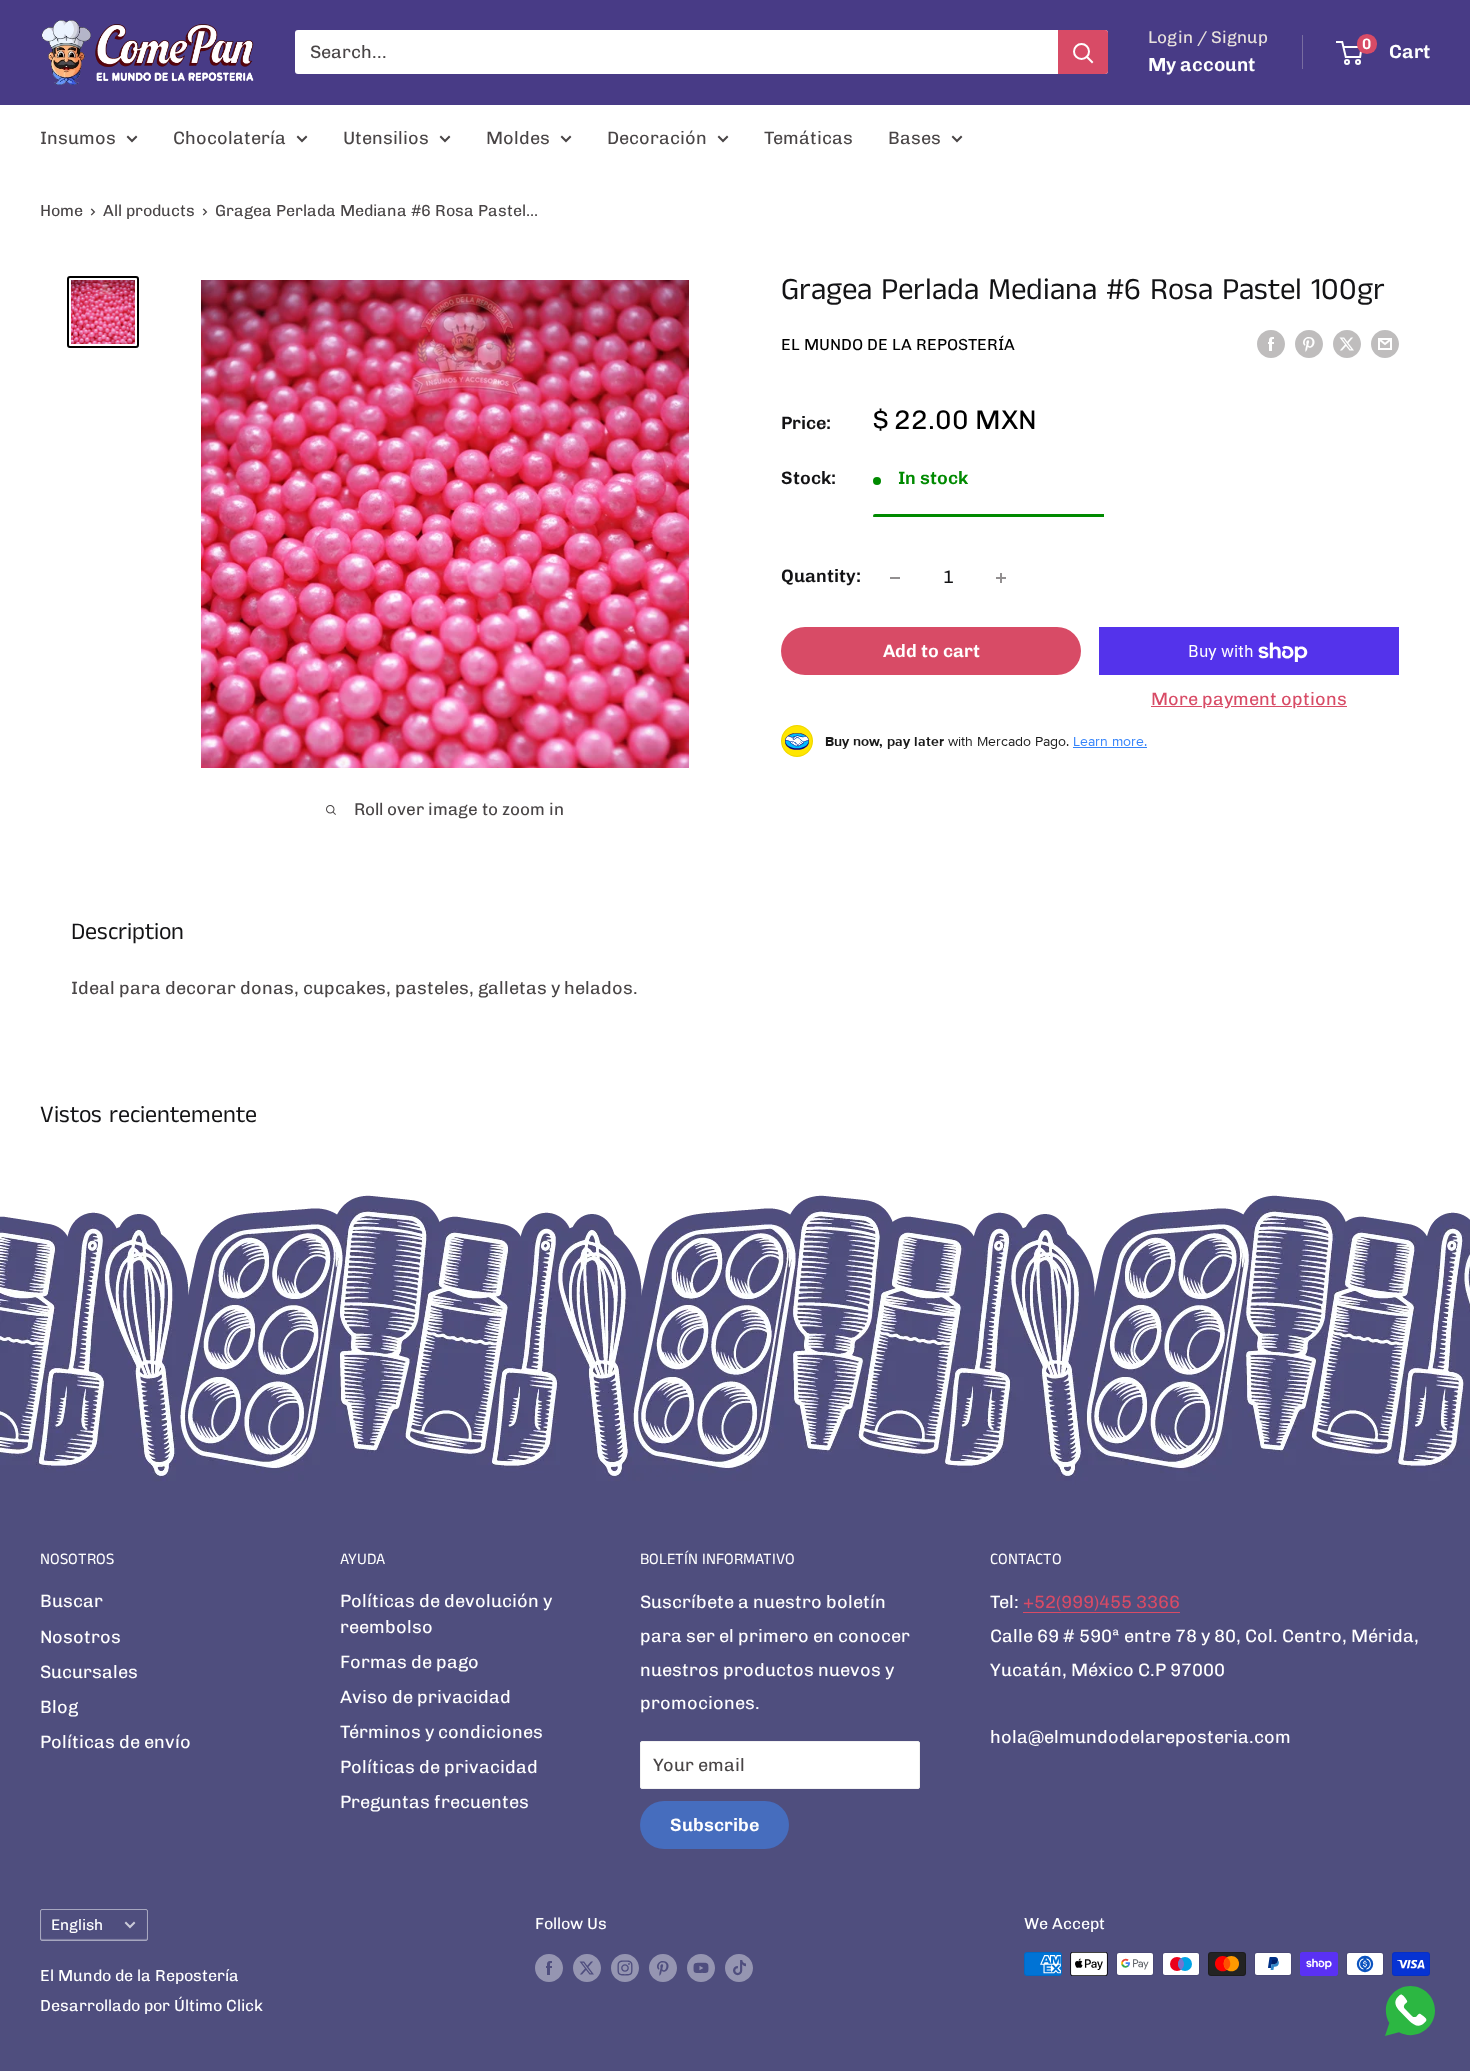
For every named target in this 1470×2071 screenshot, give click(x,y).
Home (61, 210)
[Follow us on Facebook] (549, 1967)
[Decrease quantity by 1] (895, 578)
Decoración (657, 138)
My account (1201, 64)
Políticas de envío (115, 1742)
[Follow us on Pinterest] (663, 1967)
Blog (59, 1707)
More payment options (1249, 700)
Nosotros (80, 1637)
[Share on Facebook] (1271, 344)
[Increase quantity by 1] (1001, 578)
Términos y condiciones (441, 1732)
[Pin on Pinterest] (1309, 344)
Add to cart (931, 652)
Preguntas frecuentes (434, 1802)
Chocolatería (229, 138)
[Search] (1083, 52)
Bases (914, 138)
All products (149, 210)
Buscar (71, 1601)
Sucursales (89, 1672)
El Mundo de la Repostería (898, 344)
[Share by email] (1385, 344)
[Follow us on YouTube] (701, 1967)
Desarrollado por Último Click (151, 2005)
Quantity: (821, 577)
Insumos (78, 138)
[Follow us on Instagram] (625, 1967)
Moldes (518, 138)
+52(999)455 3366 (1101, 1602)
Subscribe (714, 1825)
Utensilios (386, 138)
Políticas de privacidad (439, 1767)
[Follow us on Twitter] (587, 1967)
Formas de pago (409, 1662)
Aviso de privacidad (425, 1697)
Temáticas (808, 138)
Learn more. (1110, 741)
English (77, 1925)
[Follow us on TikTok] (739, 1967)
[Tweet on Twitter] (1347, 344)
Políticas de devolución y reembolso (446, 1613)
